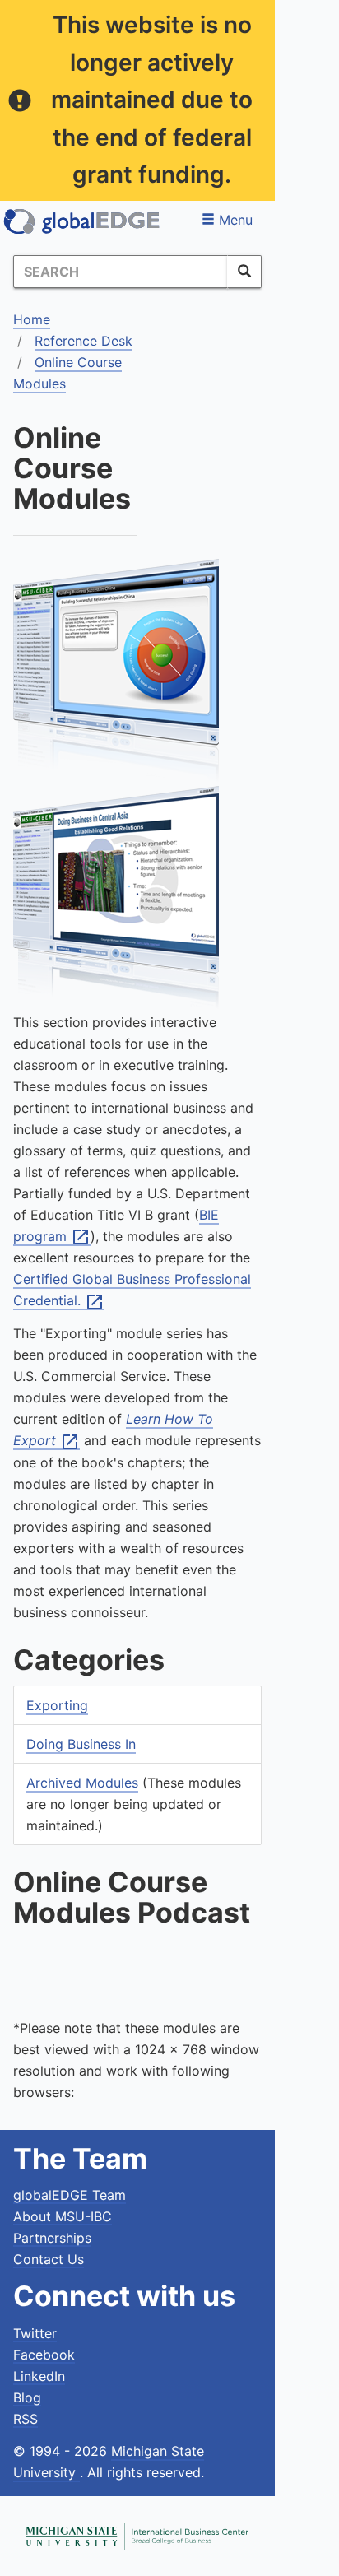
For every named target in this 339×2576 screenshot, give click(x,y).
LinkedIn (39, 2376)
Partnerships (52, 2238)
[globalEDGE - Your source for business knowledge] (82, 221)
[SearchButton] (244, 272)
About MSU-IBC (63, 2216)
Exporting (57, 1705)
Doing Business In (81, 1744)
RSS (26, 2419)
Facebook (44, 2355)
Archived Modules (82, 1783)
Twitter (35, 2333)
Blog (27, 2397)
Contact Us (49, 2259)
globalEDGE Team (70, 2195)
